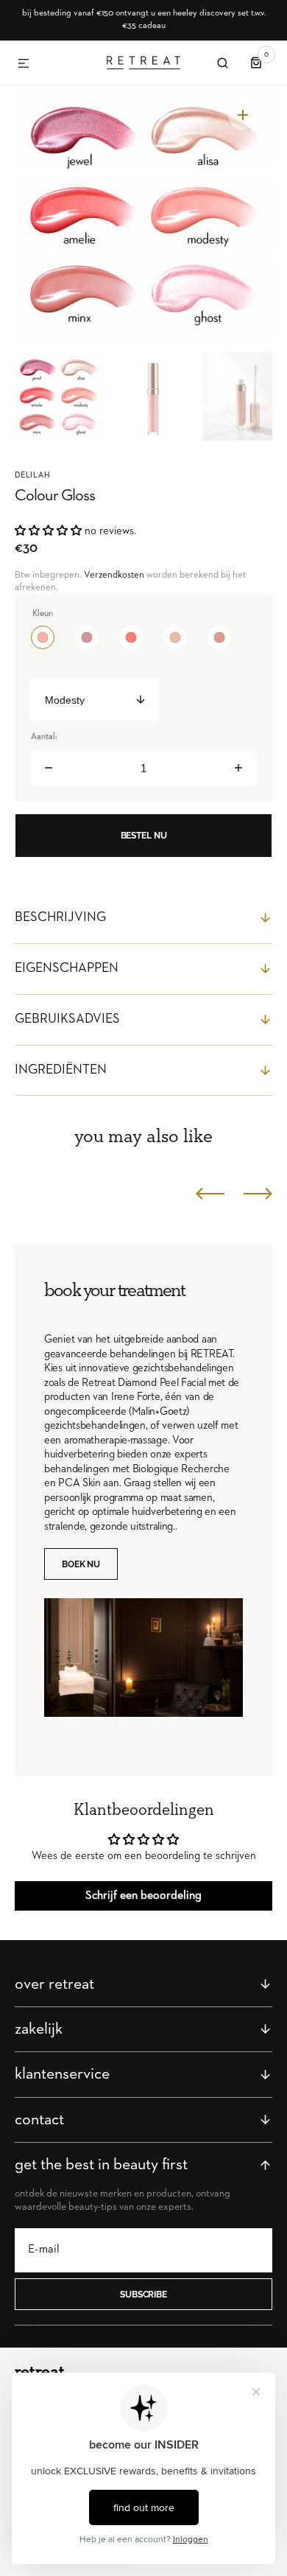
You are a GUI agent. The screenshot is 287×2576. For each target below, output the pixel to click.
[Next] (258, 1193)
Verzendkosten (114, 575)
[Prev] (210, 1193)
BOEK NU (81, 1564)
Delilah (33, 475)
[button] (24, 64)
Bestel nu (144, 836)
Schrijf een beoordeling (143, 1896)
